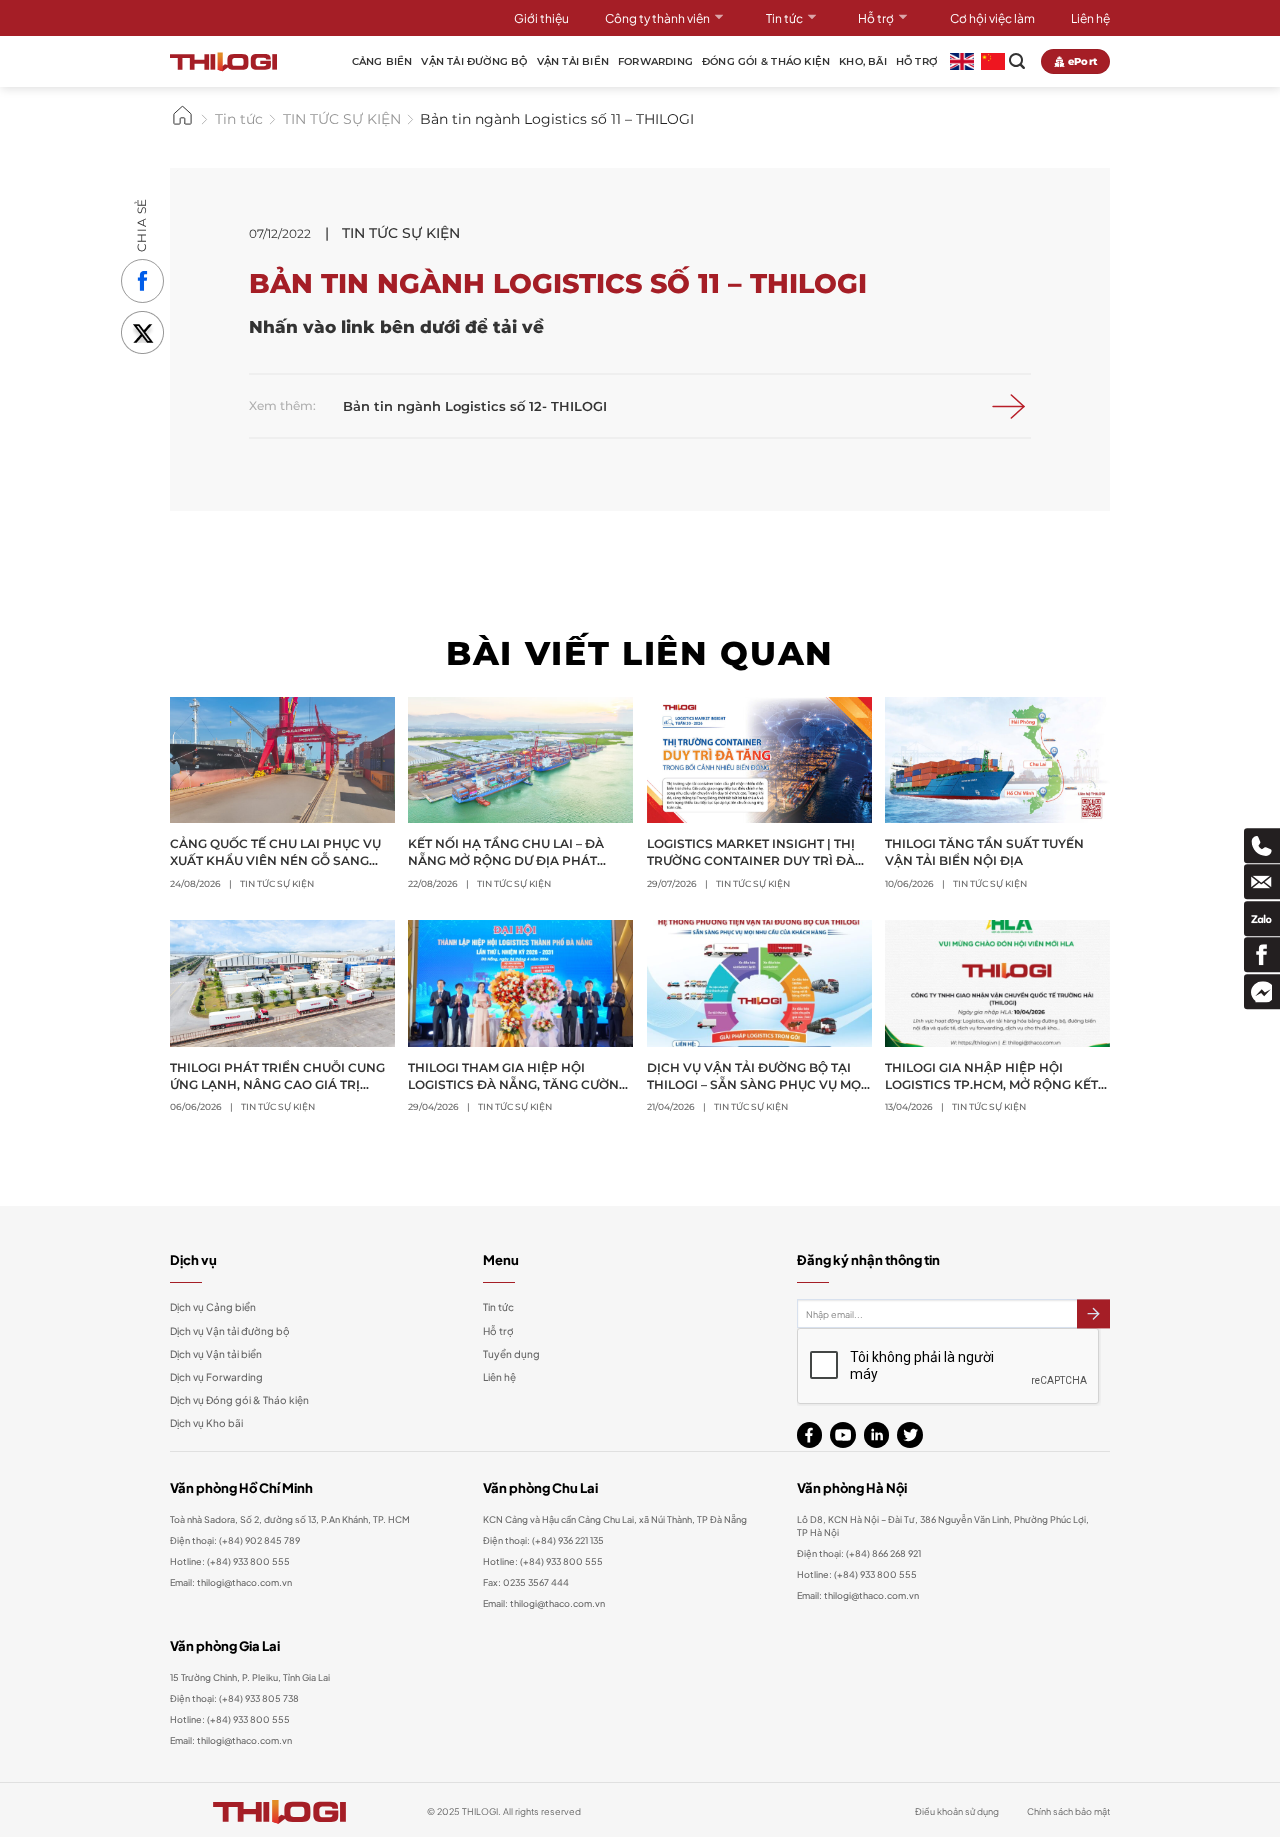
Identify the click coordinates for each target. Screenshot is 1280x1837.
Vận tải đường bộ (474, 61)
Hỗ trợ (876, 18)
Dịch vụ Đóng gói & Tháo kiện (239, 1400)
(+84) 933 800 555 (248, 1561)
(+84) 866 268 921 (883, 1553)
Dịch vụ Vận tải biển (216, 1354)
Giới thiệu (541, 18)
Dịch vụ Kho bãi (206, 1423)
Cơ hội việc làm (992, 18)
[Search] (1017, 62)
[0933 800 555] (1262, 845)
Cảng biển (382, 61)
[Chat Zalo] (1262, 918)
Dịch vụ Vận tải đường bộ (230, 1331)
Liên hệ (1090, 18)
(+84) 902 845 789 (259, 1540)
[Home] (182, 123)
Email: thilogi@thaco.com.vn (544, 1603)
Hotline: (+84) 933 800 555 (230, 1719)
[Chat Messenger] (1262, 991)
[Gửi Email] (1262, 881)
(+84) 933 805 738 (259, 1698)
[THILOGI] (223, 62)
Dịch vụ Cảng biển (213, 1307)
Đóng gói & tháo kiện (766, 61)
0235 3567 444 (536, 1582)
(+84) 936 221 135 (568, 1540)
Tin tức (784, 18)
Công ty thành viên (657, 18)
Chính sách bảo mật (1068, 1811)
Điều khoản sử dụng (957, 1811)
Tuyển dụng (511, 1354)
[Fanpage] (1262, 954)
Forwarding (655, 61)
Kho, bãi (863, 61)
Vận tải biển (573, 61)
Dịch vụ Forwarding (216, 1377)
